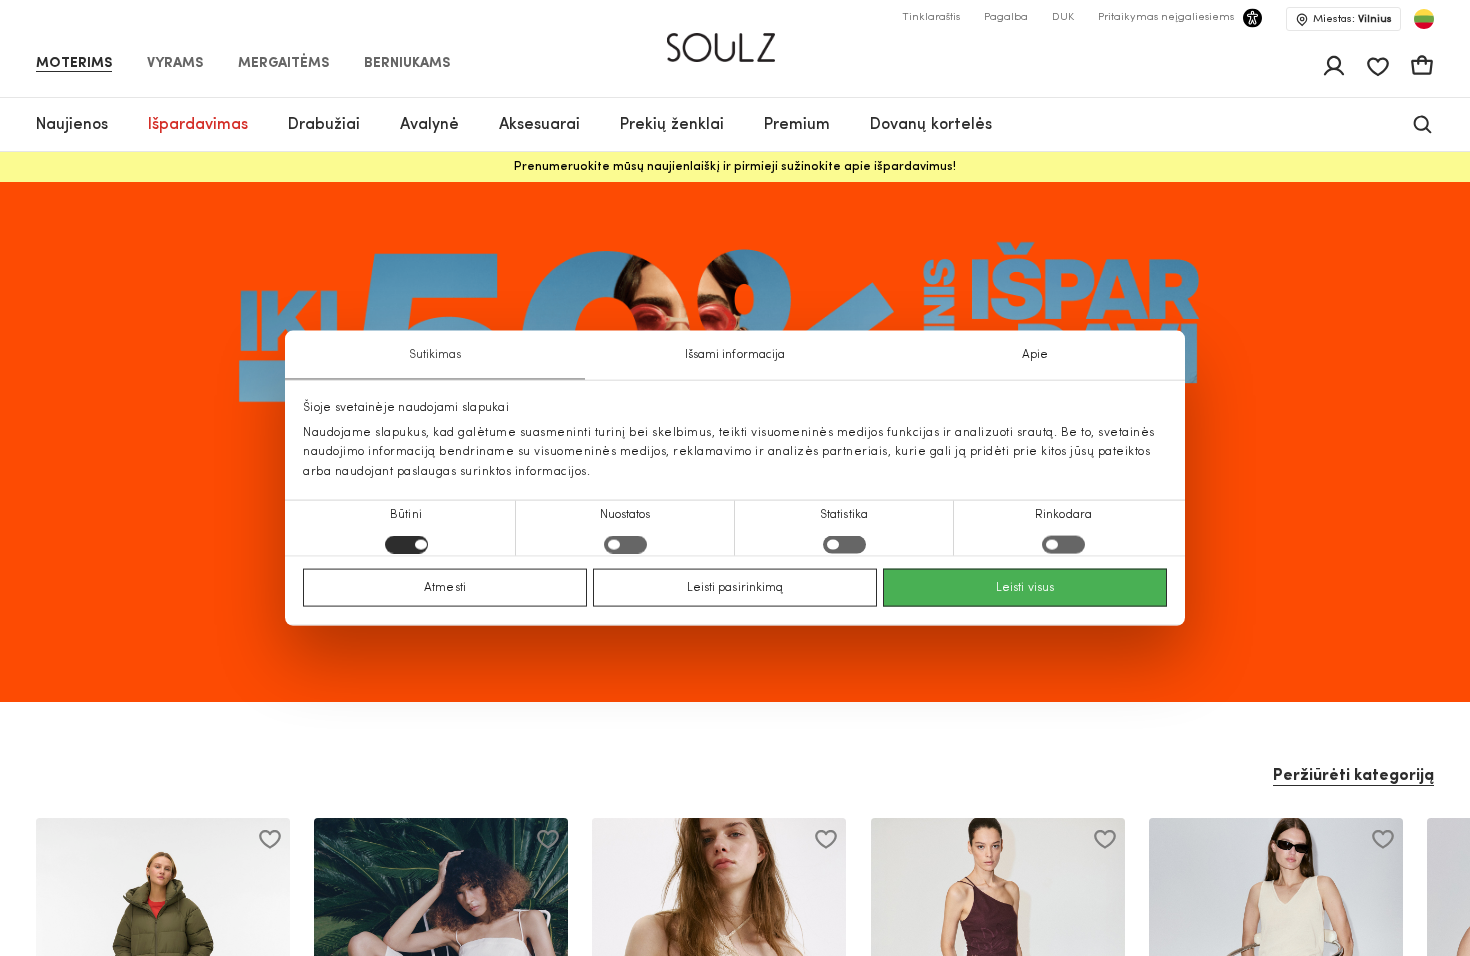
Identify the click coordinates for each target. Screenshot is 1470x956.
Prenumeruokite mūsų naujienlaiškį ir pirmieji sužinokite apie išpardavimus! (735, 167)
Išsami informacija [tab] (735, 355)
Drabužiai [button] (324, 125)
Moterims (74, 64)
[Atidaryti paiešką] (1422, 124)
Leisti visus (1025, 587)
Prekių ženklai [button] (672, 125)
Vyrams (175, 64)
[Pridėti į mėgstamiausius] (270, 839)
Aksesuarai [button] (539, 125)
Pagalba (1006, 17)
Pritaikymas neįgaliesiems (1166, 17)
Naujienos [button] (72, 125)
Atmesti (445, 587)
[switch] (625, 544)
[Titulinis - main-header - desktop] (735, 39)
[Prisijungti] (1334, 66)
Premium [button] (797, 125)
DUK (1063, 17)
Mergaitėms (283, 64)
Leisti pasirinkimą (735, 587)
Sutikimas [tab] (435, 355)
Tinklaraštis (931, 17)
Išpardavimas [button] (198, 125)
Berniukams (407, 64)
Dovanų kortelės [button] (931, 125)
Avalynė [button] (429, 125)
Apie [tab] (1035, 355)
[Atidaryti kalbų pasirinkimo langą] (1424, 19)
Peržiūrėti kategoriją (1353, 776)
